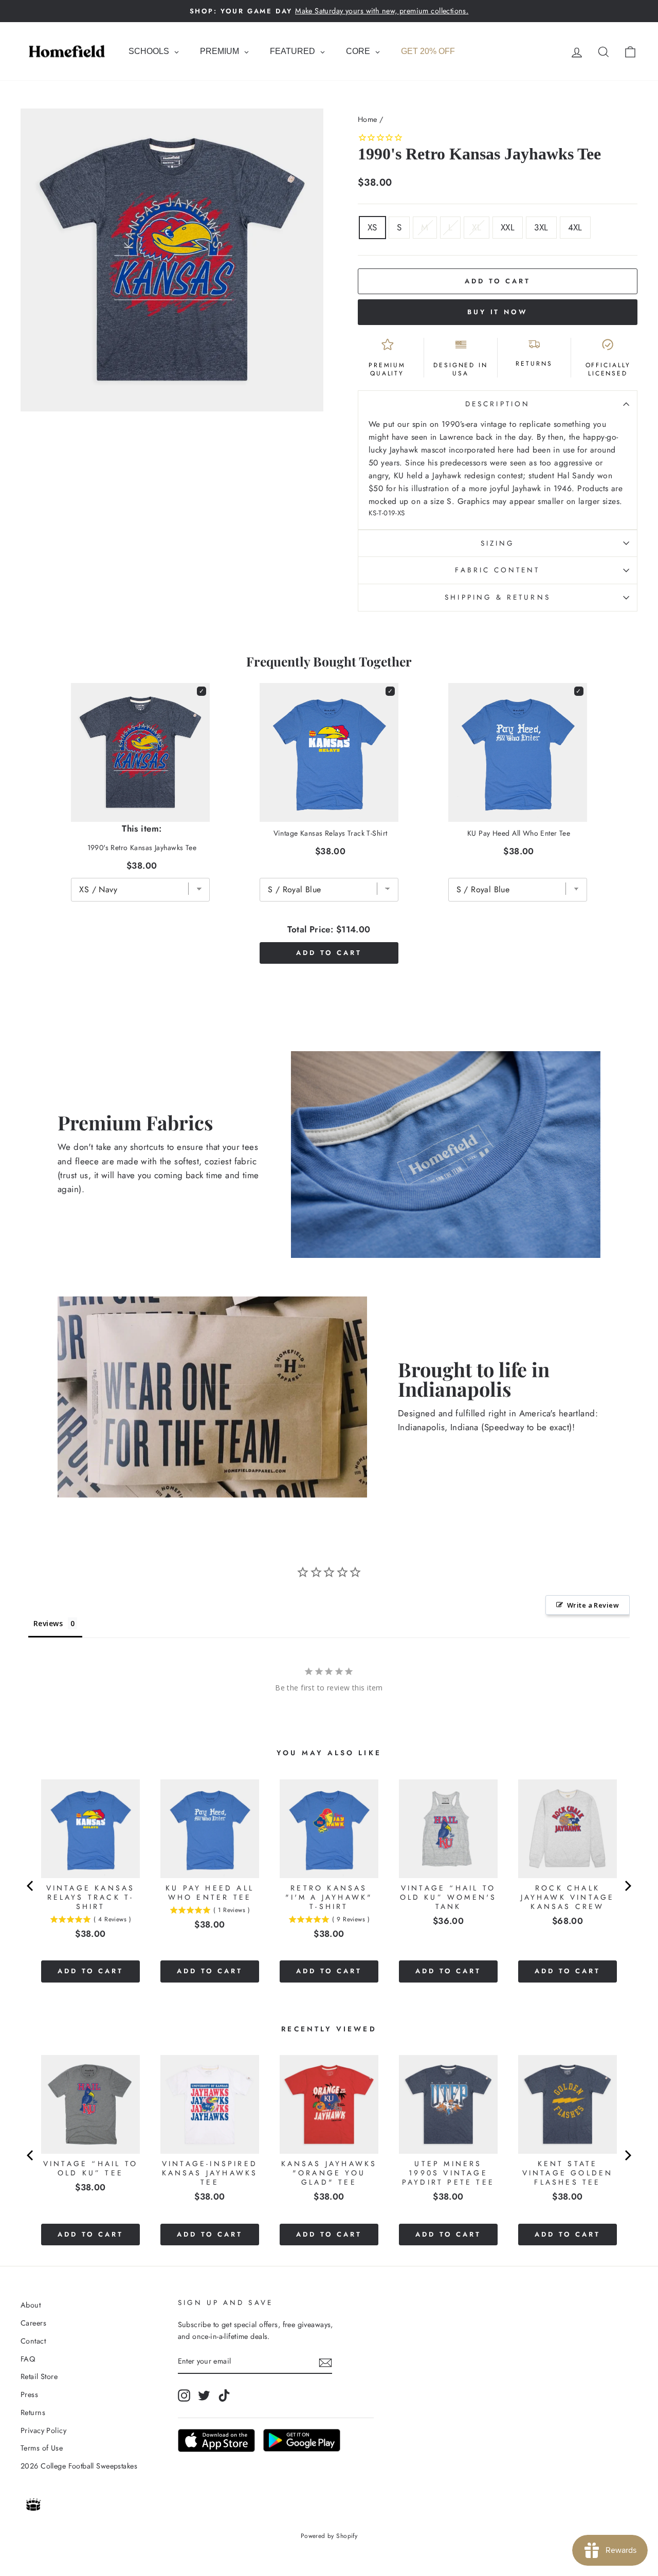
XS (372, 227)
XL (477, 227)
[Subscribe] (325, 2362)
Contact (33, 2341)
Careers (33, 2323)
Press (29, 2394)
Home (368, 119)
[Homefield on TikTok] (224, 2396)
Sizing (498, 543)
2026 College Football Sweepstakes (79, 2466)
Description (498, 404)
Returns (33, 2412)
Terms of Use (42, 2448)
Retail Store (39, 2376)
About (31, 2305)
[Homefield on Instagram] (184, 2396)
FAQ (28, 2359)
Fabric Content (497, 570)
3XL (541, 227)
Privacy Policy (43, 2430)
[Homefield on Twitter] (204, 2396)
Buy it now (498, 312)
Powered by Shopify (329, 2536)
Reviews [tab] (48, 1623)
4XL (575, 227)
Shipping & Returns (497, 597)
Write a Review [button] (593, 1605)
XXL (508, 227)
